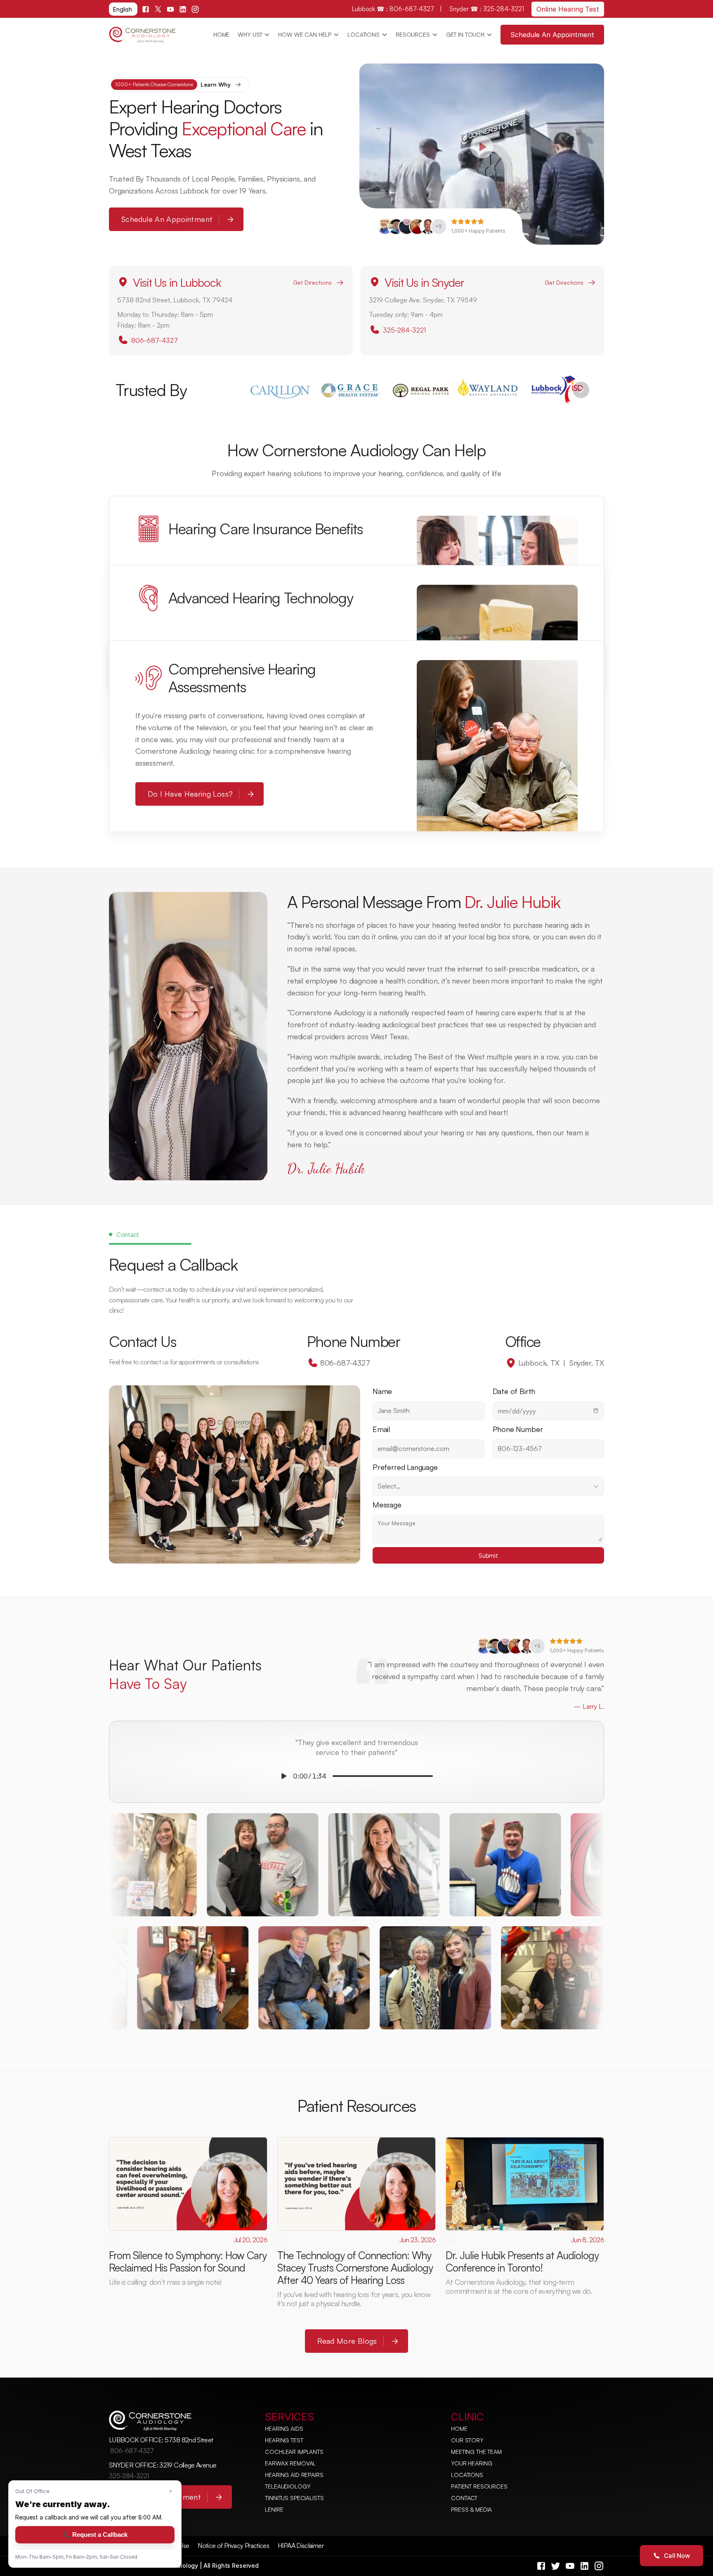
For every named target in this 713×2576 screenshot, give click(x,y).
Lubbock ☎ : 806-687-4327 (394, 9)
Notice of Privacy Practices (233, 2545)
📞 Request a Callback (95, 2535)
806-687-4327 (155, 340)
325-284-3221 (404, 330)
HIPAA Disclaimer (301, 2545)
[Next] (581, 390)
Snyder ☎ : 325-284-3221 (487, 9)
